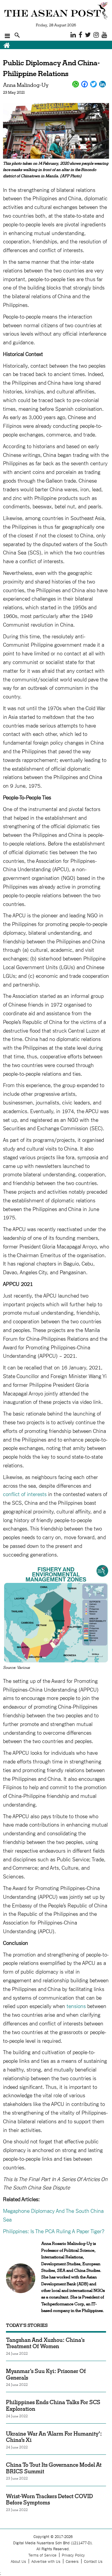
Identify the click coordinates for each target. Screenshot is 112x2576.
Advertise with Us (46, 2561)
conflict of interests (25, 1494)
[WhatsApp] (76, 84)
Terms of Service (42, 2555)
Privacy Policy (73, 2555)
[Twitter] (93, 84)
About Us (18, 2561)
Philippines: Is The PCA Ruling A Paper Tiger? (54, 2231)
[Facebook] (85, 84)
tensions (76, 2006)
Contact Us (93, 2561)
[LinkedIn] (102, 84)
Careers (72, 2561)
